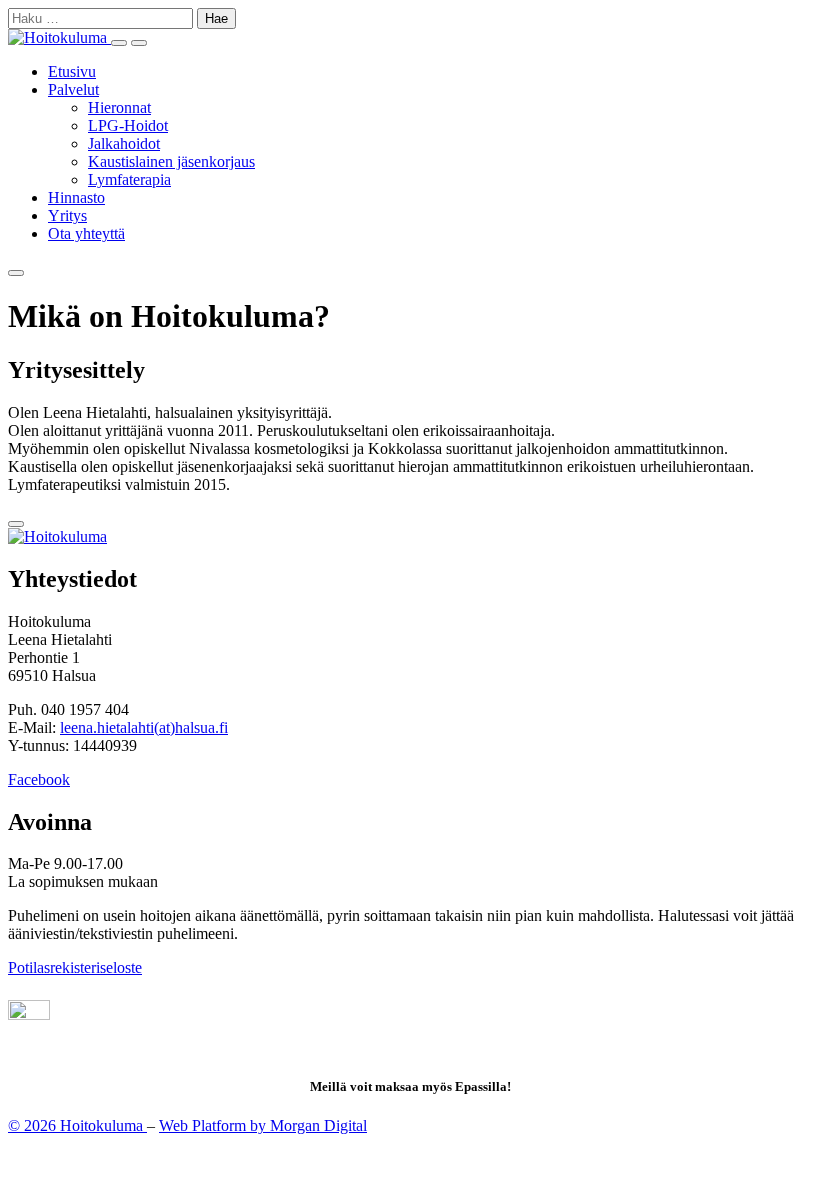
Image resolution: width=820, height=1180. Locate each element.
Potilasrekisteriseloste (75, 967)
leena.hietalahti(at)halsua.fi (144, 727)
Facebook (39, 779)
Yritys (67, 215)
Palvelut (73, 89)
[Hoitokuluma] (59, 37)
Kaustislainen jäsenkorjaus (171, 161)
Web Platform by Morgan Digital (263, 1125)
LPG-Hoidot (128, 125)
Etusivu (72, 71)
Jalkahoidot (124, 143)
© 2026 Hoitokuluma (77, 1125)
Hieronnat (119, 107)
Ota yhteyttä (86, 233)
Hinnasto (76, 197)
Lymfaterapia (129, 179)
